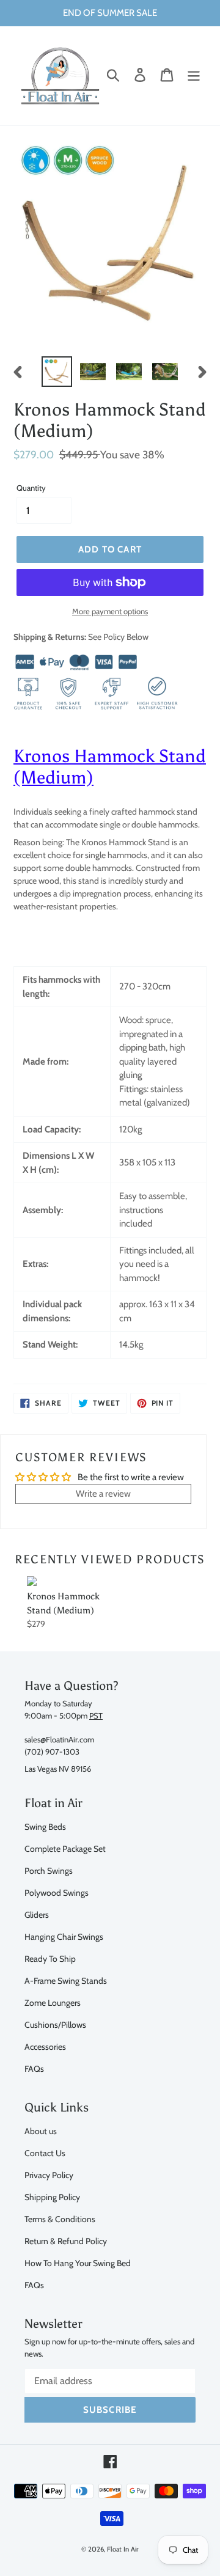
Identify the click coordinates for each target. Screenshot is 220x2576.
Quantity (31, 488)
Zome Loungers (53, 2002)
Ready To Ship (50, 1958)
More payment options (110, 611)
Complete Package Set (65, 1848)
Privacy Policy (49, 2175)
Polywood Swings (57, 1892)
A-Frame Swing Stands (66, 1980)
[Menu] (194, 75)
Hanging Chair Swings (64, 1936)
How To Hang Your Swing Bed (78, 2263)
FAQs (34, 2068)
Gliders (37, 1914)
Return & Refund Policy (66, 2241)
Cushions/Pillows (55, 2024)
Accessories (45, 2046)
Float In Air (123, 2549)
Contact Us (45, 2153)
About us (41, 2131)
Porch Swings (49, 1870)
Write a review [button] (103, 1494)
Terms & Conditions (60, 2219)
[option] (57, 372)
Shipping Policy (52, 2197)
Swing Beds (45, 1826)
